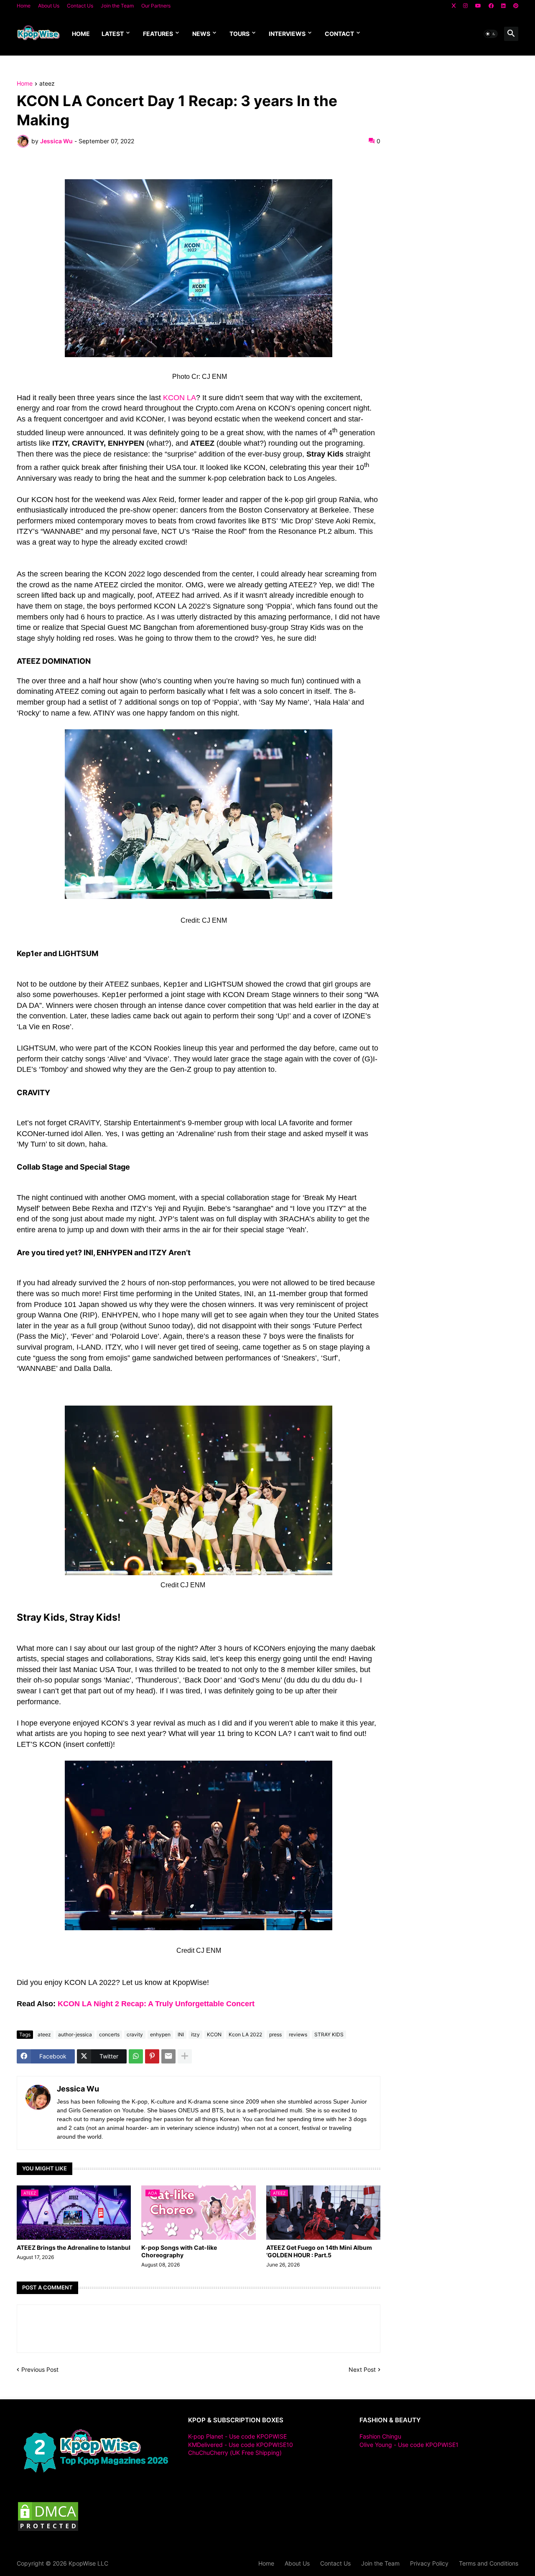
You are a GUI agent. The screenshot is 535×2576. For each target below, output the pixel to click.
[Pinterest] (152, 2056)
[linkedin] (503, 6)
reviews (298, 2034)
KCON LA (180, 398)
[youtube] (478, 6)
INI (181, 2034)
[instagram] (465, 6)
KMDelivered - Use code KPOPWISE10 (241, 2445)
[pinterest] (516, 6)
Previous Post (40, 2369)
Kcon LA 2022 (245, 2034)
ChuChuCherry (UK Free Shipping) (235, 2453)
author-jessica (75, 2034)
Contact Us (80, 6)
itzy (195, 2034)
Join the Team (117, 6)
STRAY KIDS (329, 2034)
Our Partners (156, 6)
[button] (491, 34)
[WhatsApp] (136, 2056)
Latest (113, 34)
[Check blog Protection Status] (48, 2530)
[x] (454, 6)
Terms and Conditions (489, 2563)
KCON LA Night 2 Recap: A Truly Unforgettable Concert (156, 2004)
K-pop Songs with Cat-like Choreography (179, 2251)
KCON (214, 2034)
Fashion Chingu (380, 2436)
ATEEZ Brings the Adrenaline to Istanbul (74, 2247)
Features (158, 34)
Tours (239, 34)
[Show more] (185, 2056)
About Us (49, 6)
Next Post (362, 2369)
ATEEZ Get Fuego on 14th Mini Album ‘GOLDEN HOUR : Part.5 (319, 2251)
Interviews (287, 34)
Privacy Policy (429, 2563)
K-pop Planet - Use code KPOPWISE (237, 2436)
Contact (339, 34)
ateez (47, 84)
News (201, 34)
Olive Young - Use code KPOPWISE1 (409, 2445)
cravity (135, 2034)
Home (24, 6)
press (275, 2034)
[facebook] (491, 6)
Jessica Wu (78, 2089)
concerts (109, 2034)
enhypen (160, 2034)
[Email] (168, 2056)
